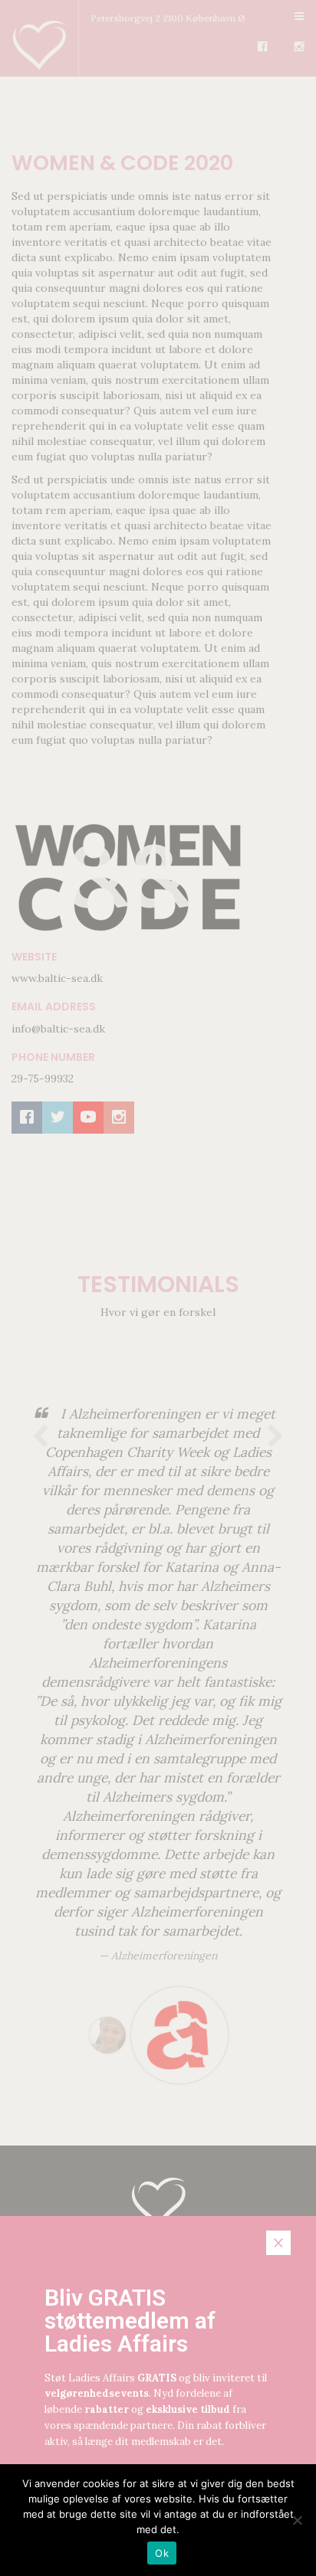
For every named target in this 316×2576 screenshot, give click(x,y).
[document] (158, 1288)
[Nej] (297, 2520)
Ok (162, 2553)
